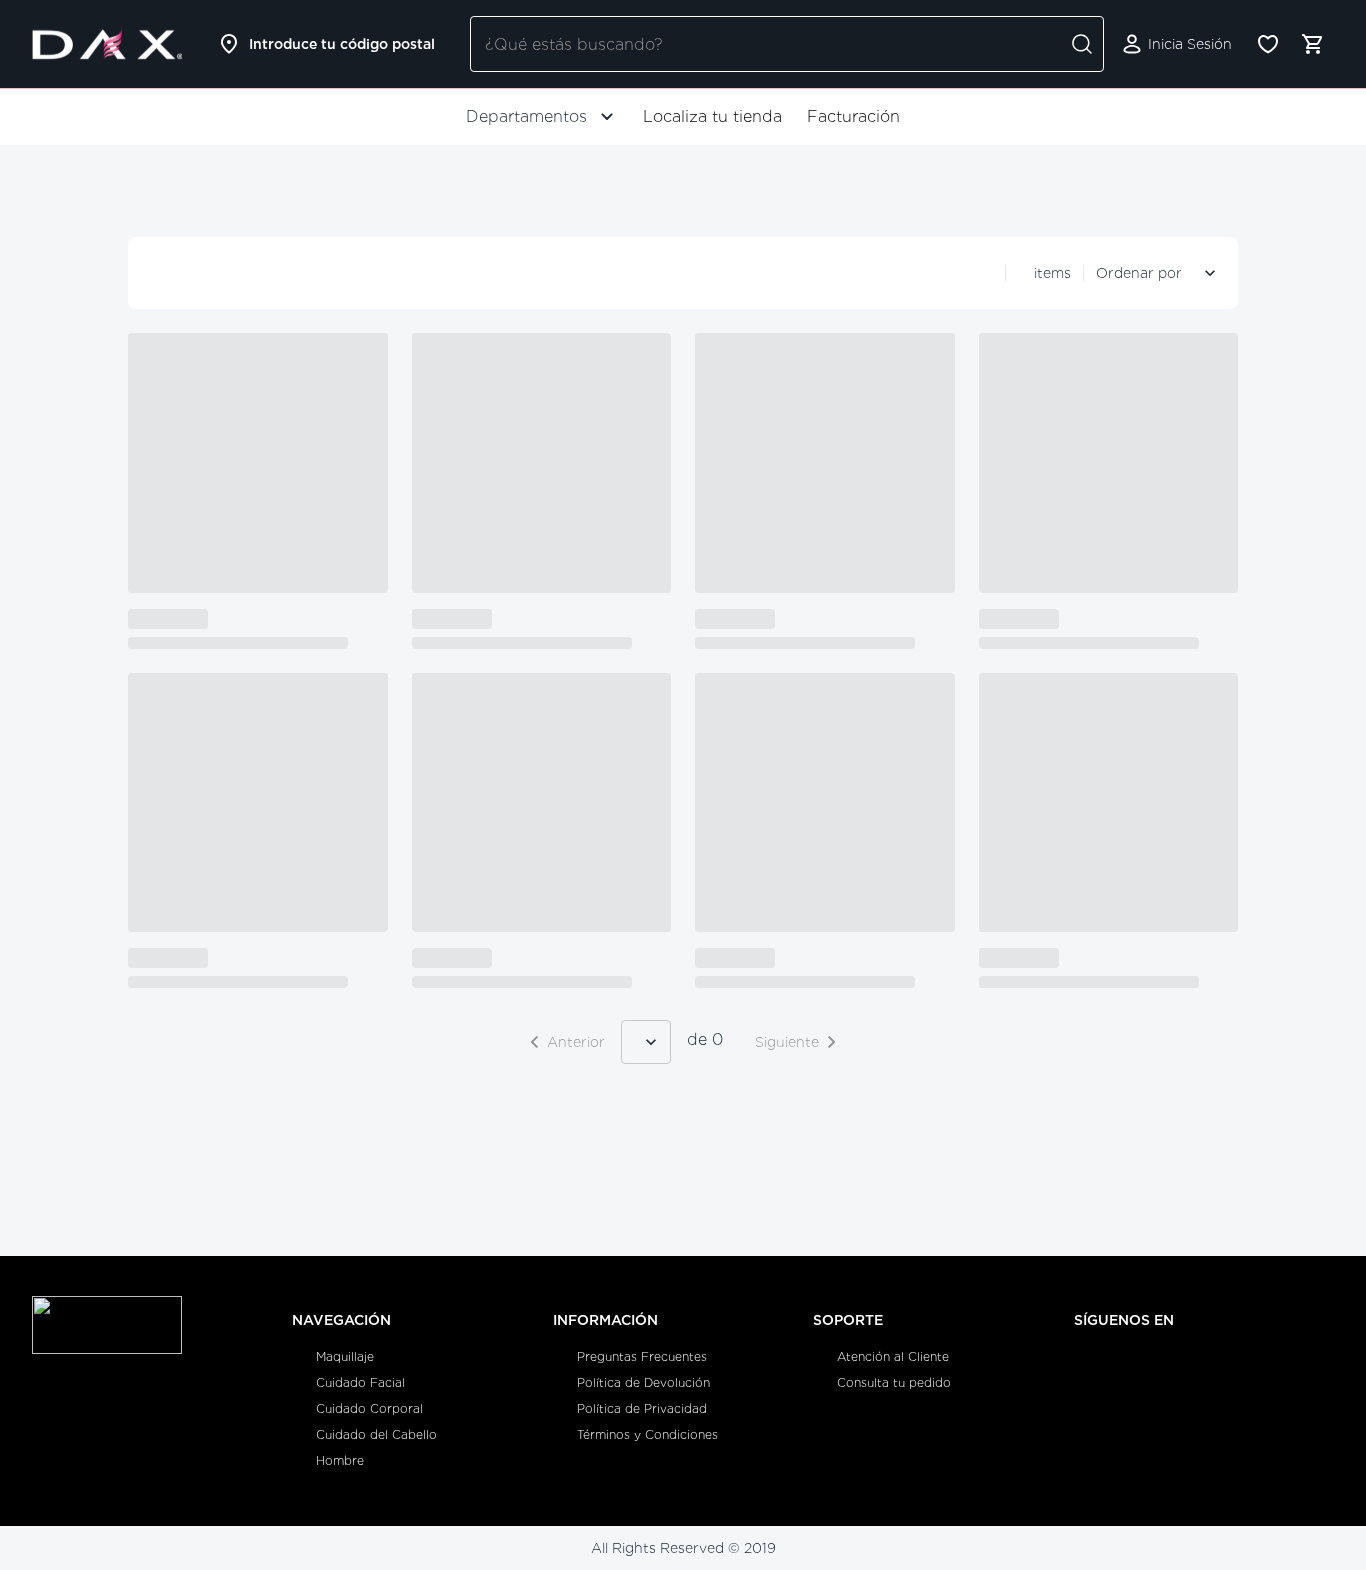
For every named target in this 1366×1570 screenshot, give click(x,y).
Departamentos (526, 116)
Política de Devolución (643, 1382)
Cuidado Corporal (369, 1408)
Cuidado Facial (360, 1382)
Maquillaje (345, 1356)
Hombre (340, 1460)
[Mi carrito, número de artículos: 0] (1312, 44)
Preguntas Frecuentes (642, 1356)
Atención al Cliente (893, 1356)
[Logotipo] (107, 44)
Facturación (853, 116)
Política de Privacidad (642, 1408)
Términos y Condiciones (647, 1434)
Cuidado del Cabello (376, 1434)
